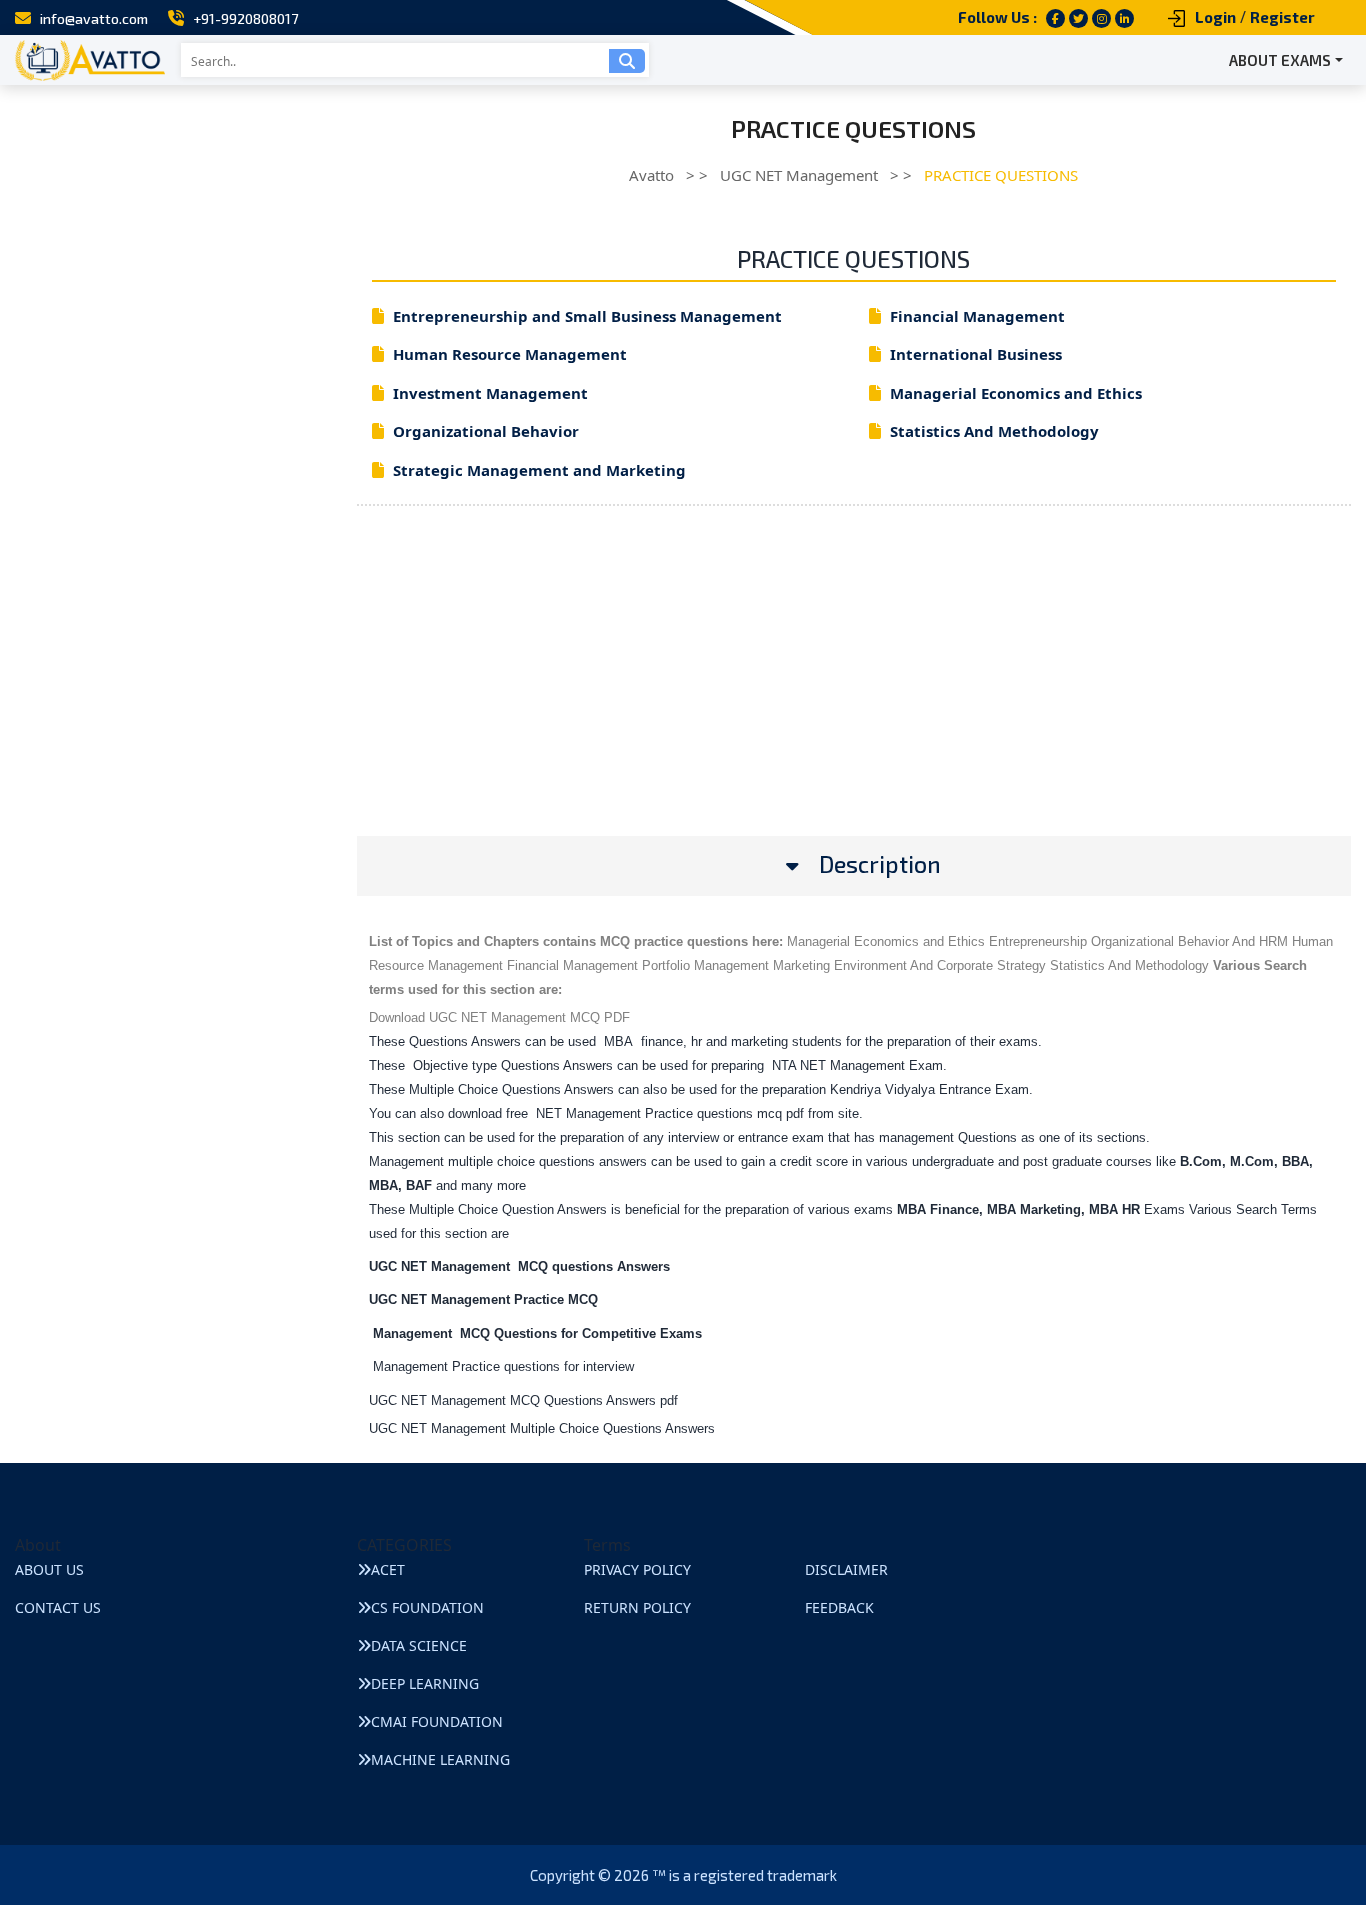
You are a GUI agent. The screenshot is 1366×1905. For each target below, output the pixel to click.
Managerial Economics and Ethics (1016, 393)
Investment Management (490, 393)
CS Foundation (427, 1607)
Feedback (839, 1607)
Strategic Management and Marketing (539, 470)
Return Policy (637, 1607)
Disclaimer (846, 1569)
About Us (49, 1569)
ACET (388, 1569)
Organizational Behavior (486, 431)
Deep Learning (425, 1683)
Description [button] (880, 864)
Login (1215, 17)
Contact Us (58, 1607)
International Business (976, 354)
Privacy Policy (637, 1569)
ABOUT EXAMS (1280, 60)
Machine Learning (440, 1759)
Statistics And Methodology (994, 431)
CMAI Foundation (437, 1721)
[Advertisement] (854, 696)
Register (1282, 17)
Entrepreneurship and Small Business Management (587, 316)
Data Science (419, 1645)
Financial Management (977, 316)
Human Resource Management (510, 354)
